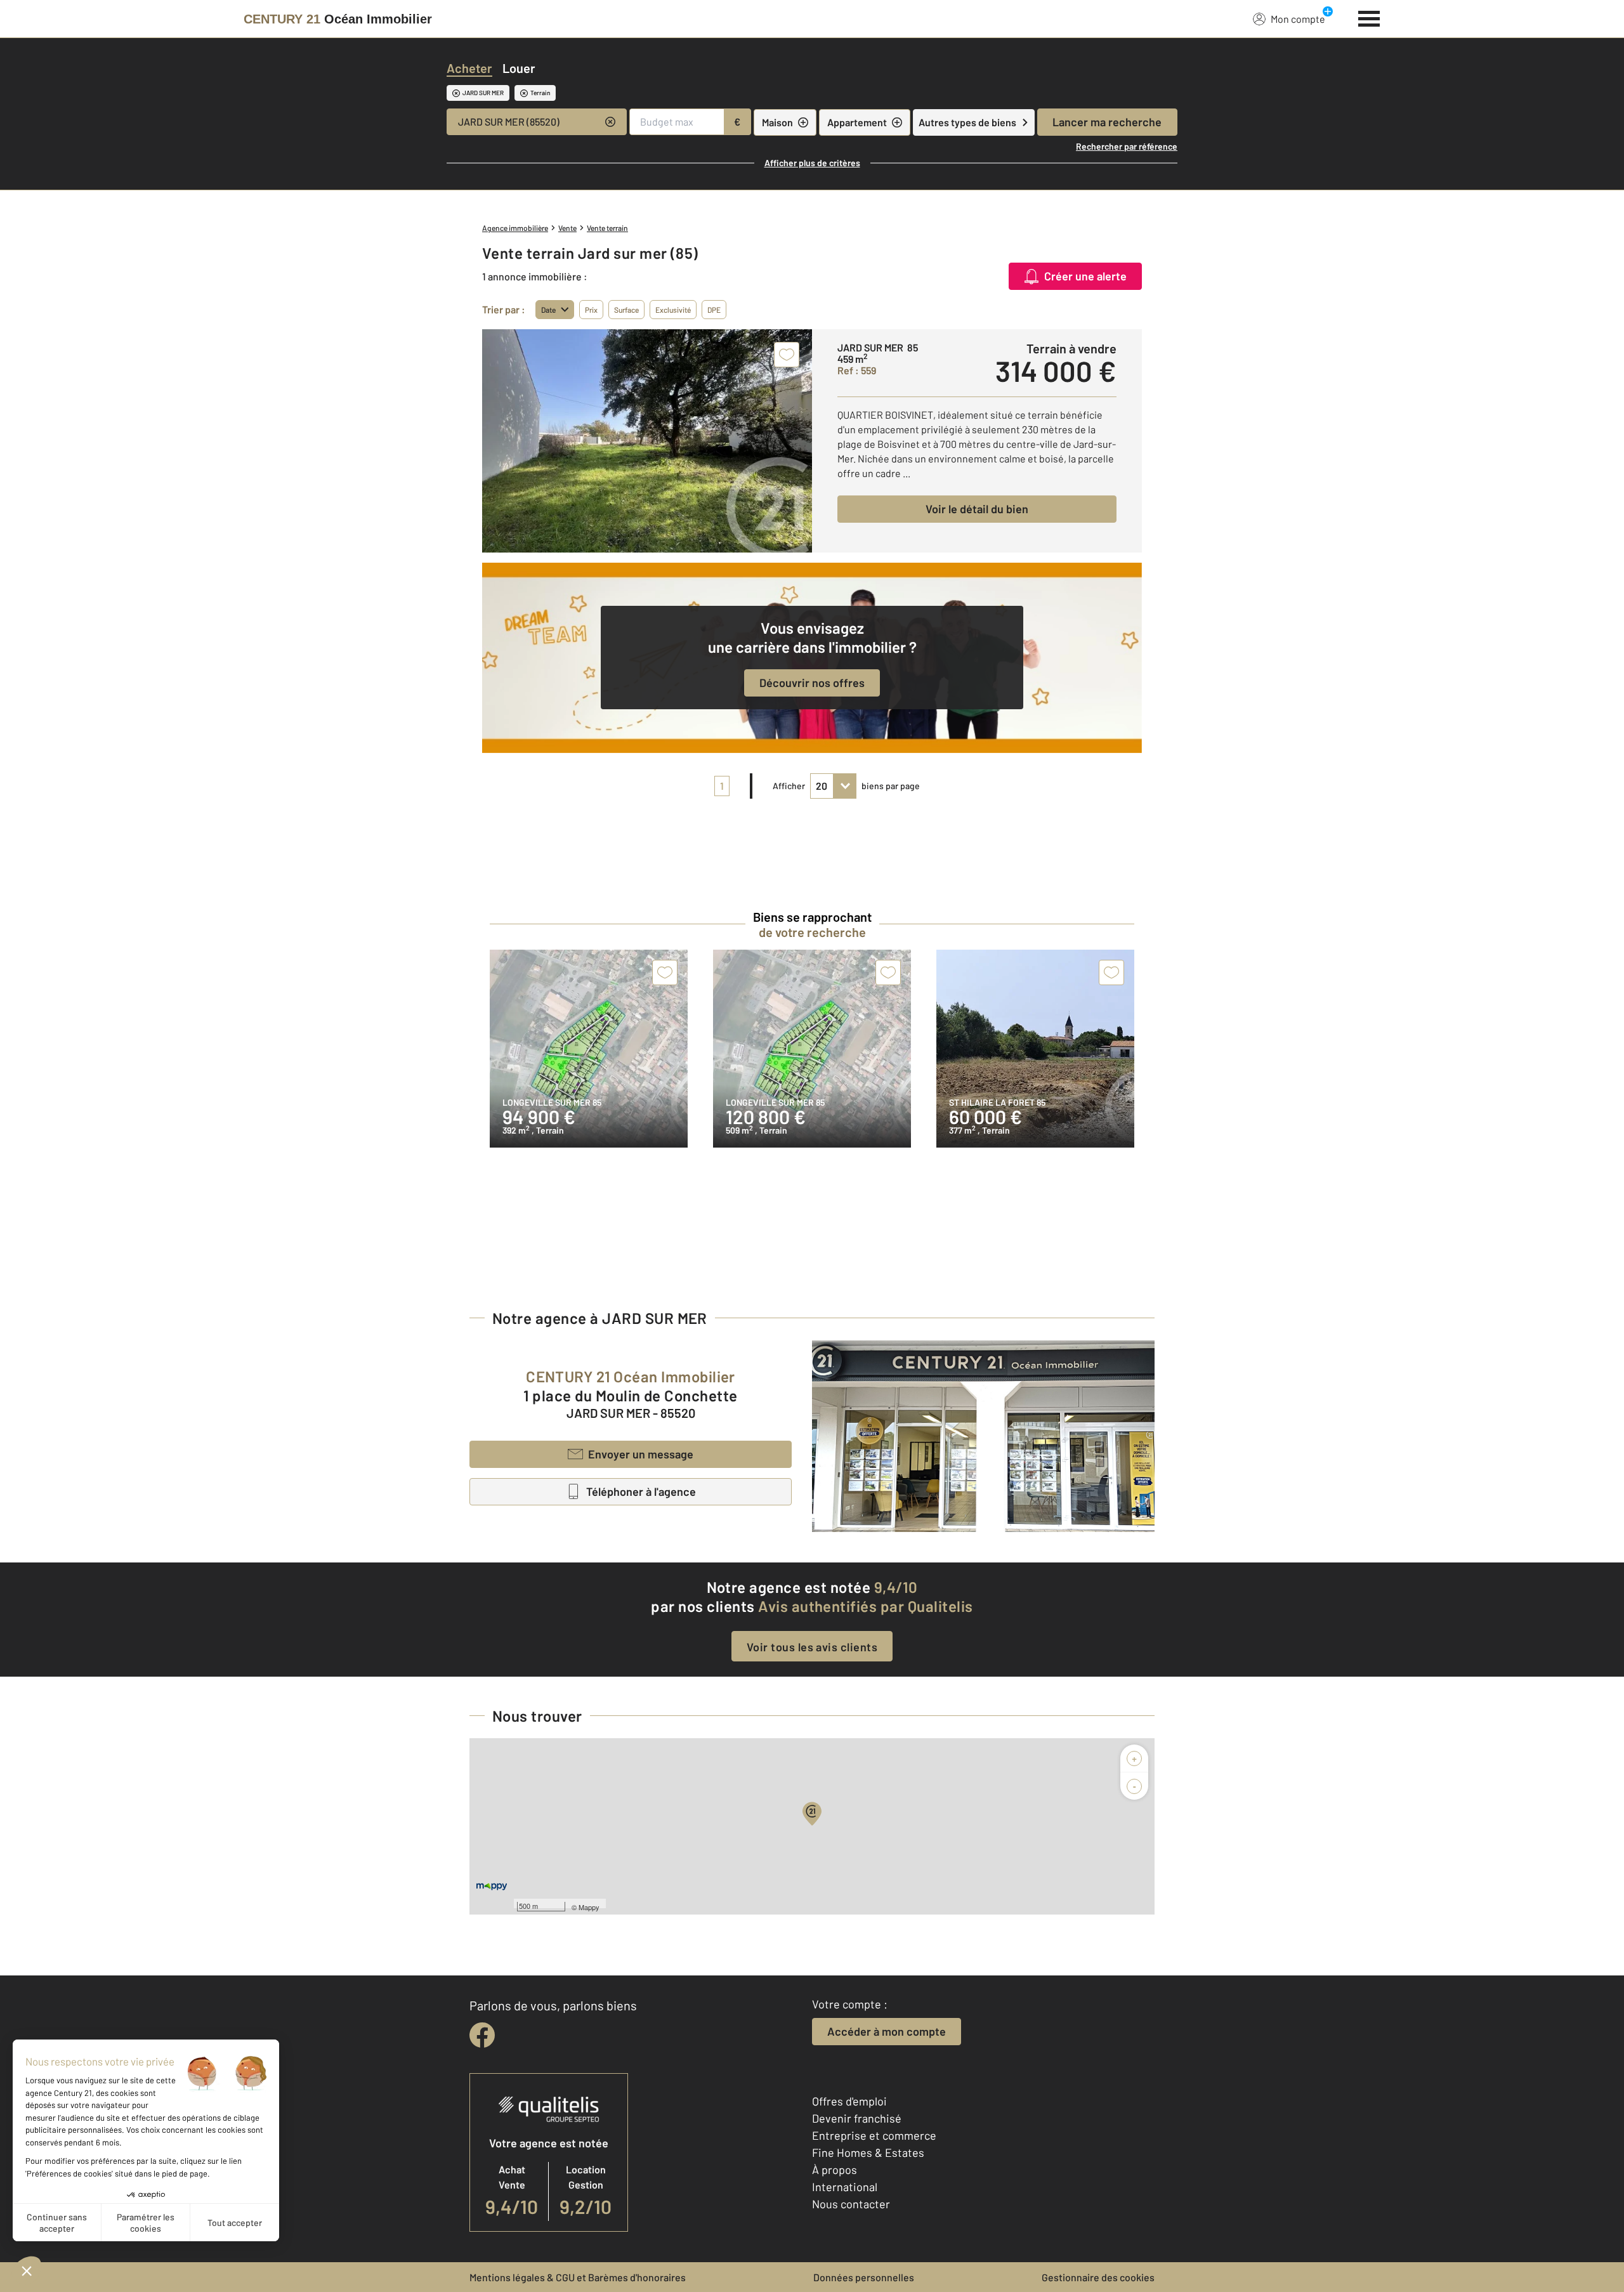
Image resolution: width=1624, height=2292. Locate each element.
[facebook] (482, 2035)
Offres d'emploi (849, 2101)
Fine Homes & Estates (868, 2152)
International (845, 2187)
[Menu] (1369, 17)
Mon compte (1298, 19)
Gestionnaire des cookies (1098, 2277)
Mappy (589, 1907)
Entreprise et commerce (874, 2135)
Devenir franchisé (857, 2118)
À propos (835, 2170)
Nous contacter (851, 2204)
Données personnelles (864, 2277)
